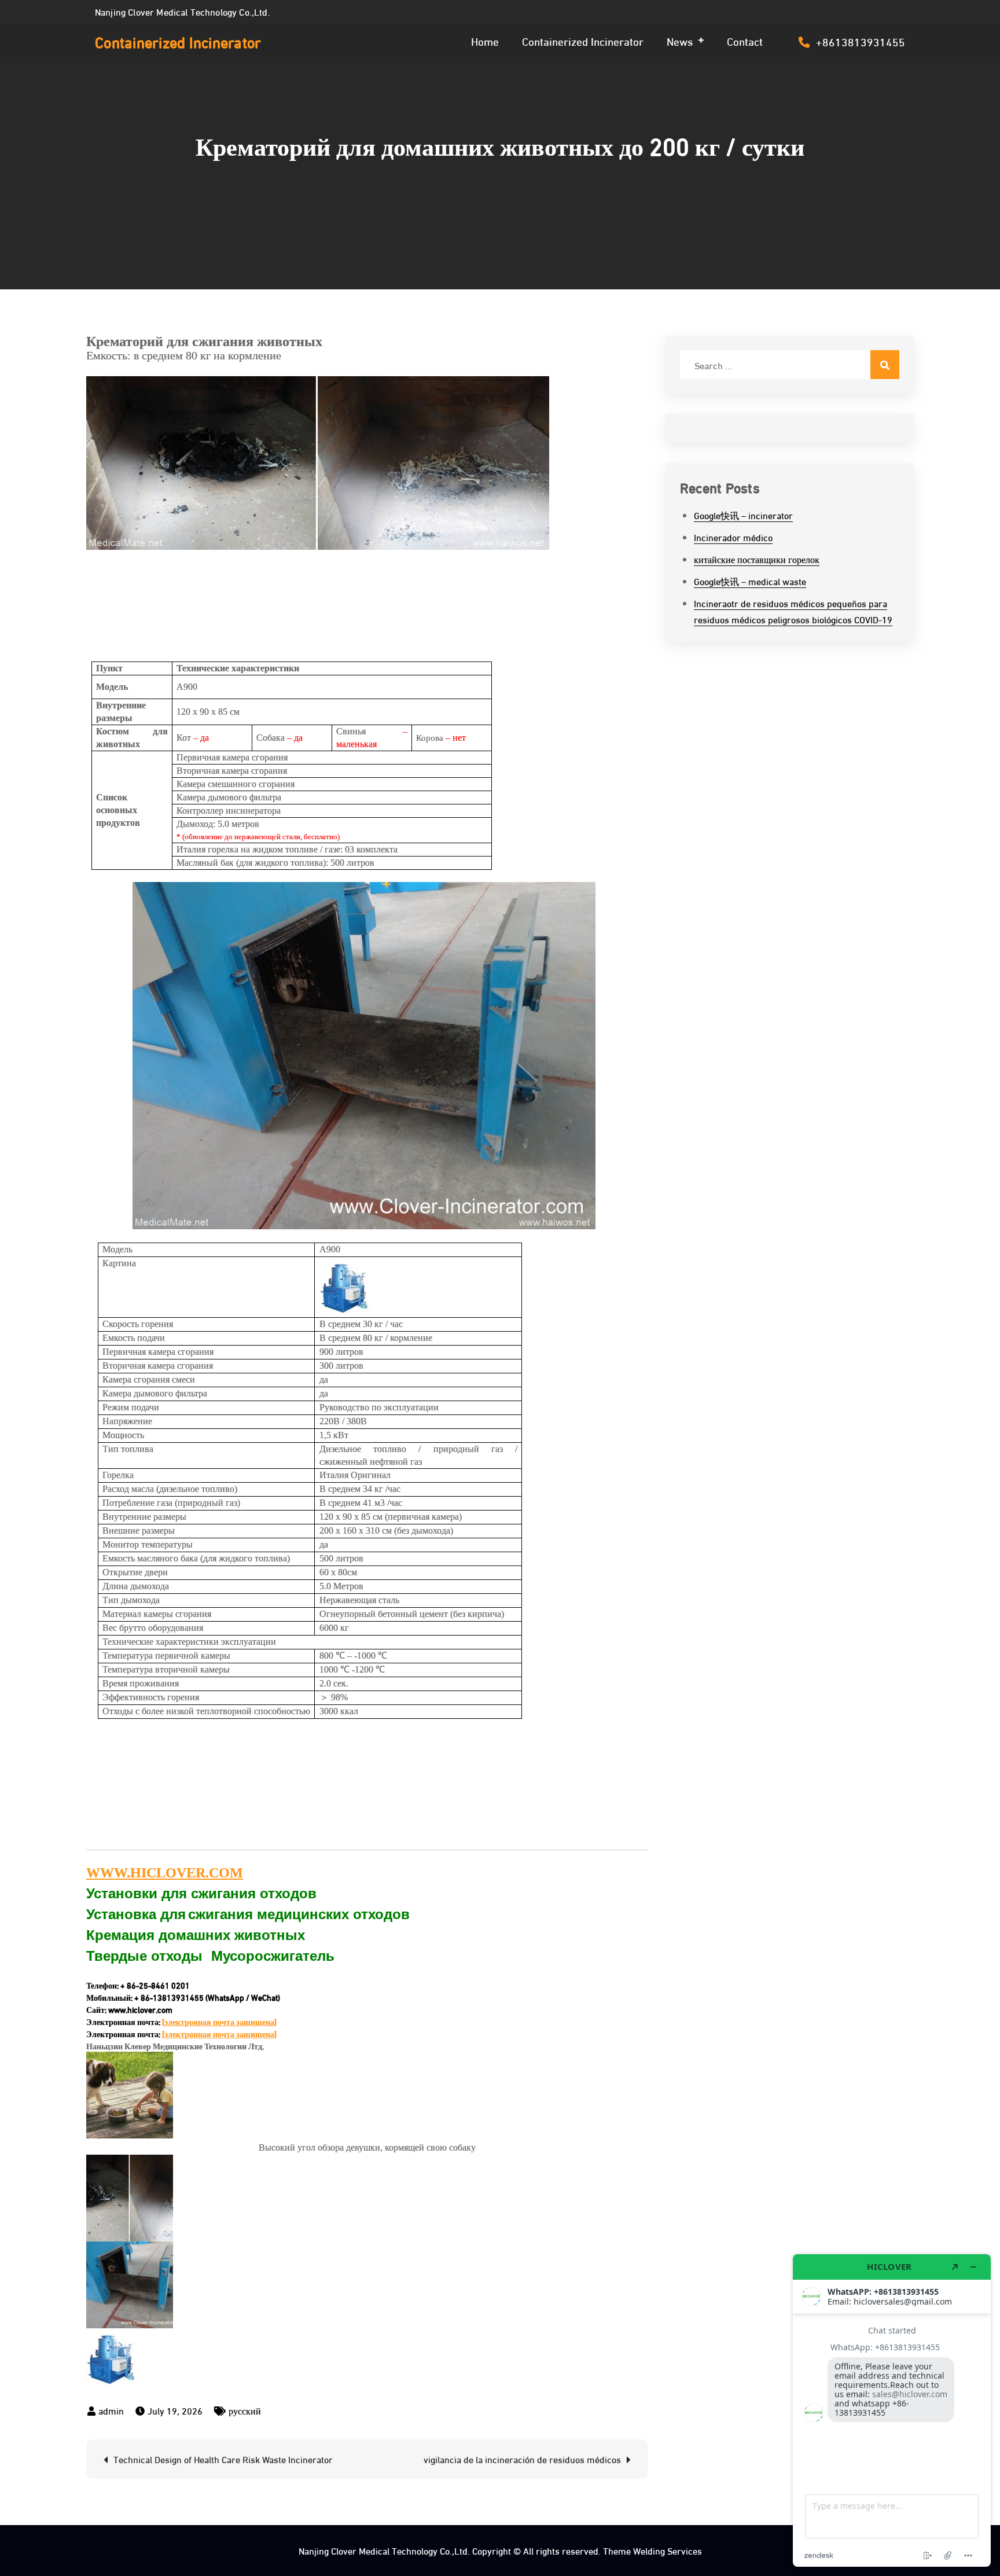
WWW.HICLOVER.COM (165, 1873)
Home (485, 41)
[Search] (885, 365)
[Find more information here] (892, 2410)
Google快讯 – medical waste (750, 581)
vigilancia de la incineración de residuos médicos (522, 2459)
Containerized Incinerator (178, 41)
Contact (745, 41)
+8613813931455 (861, 41)
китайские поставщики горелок (757, 559)
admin (111, 2410)
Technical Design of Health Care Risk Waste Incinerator (223, 2459)
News (680, 41)
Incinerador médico (733, 537)
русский (245, 2410)
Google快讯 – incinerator (743, 515)
